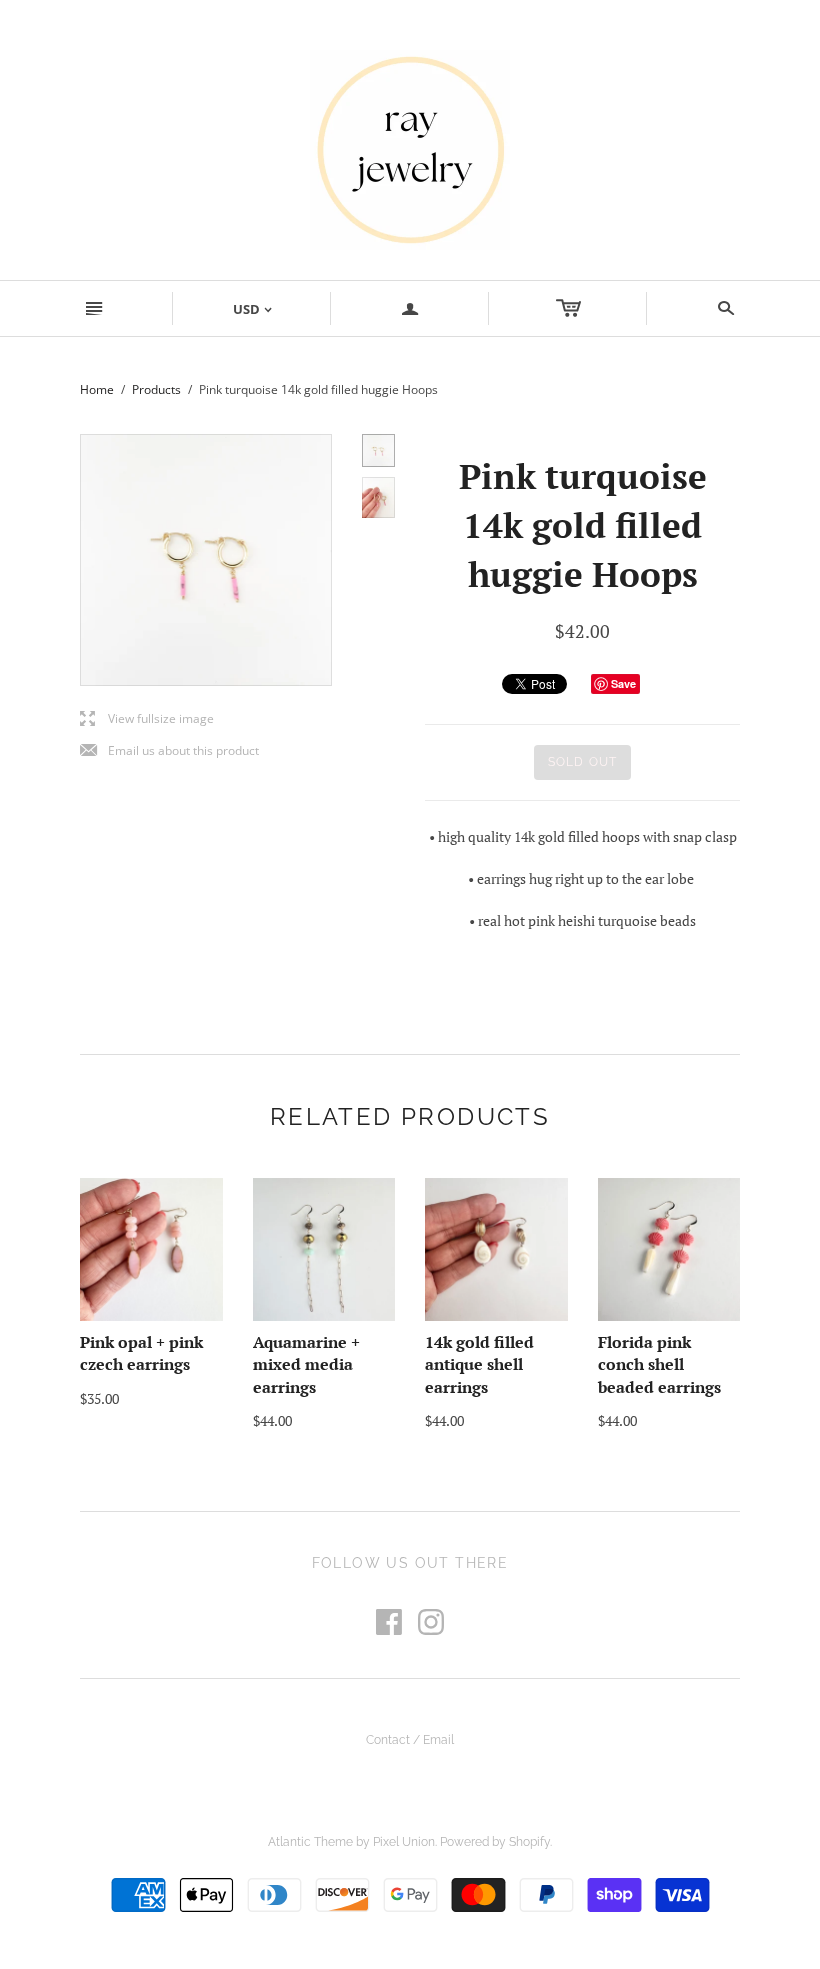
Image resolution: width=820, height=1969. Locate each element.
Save (623, 683)
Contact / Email (410, 1740)
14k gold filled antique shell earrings (479, 1364)
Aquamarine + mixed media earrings (306, 1364)
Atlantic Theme (310, 1842)
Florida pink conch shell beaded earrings (659, 1364)
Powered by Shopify (495, 1842)
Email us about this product (169, 751)
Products (156, 389)
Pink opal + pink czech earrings (141, 1353)
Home (97, 389)
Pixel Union (404, 1842)
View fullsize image (147, 719)
